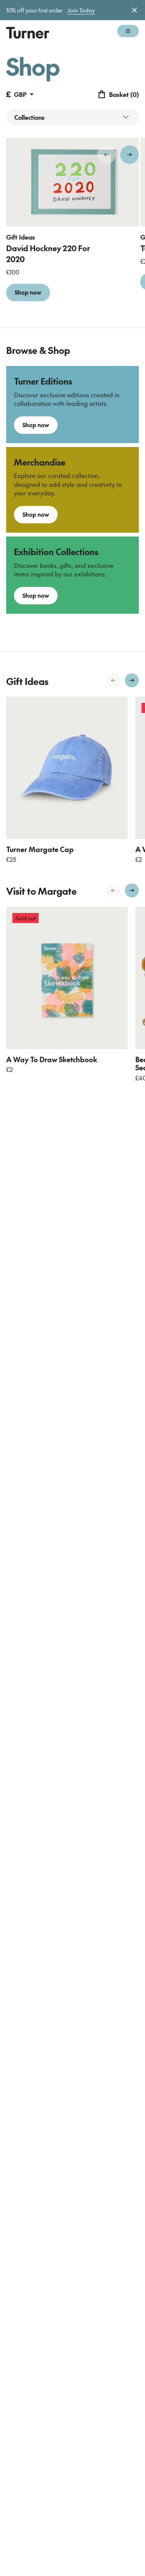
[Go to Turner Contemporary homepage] (28, 33)
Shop (33, 66)
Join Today (81, 10)
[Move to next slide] (130, 155)
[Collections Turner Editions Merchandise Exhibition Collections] (72, 117)
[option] (72, 225)
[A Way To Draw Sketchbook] (67, 978)
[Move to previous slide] (106, 155)
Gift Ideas (20, 237)
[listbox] (72, 225)
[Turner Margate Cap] (67, 768)
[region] (72, 225)
